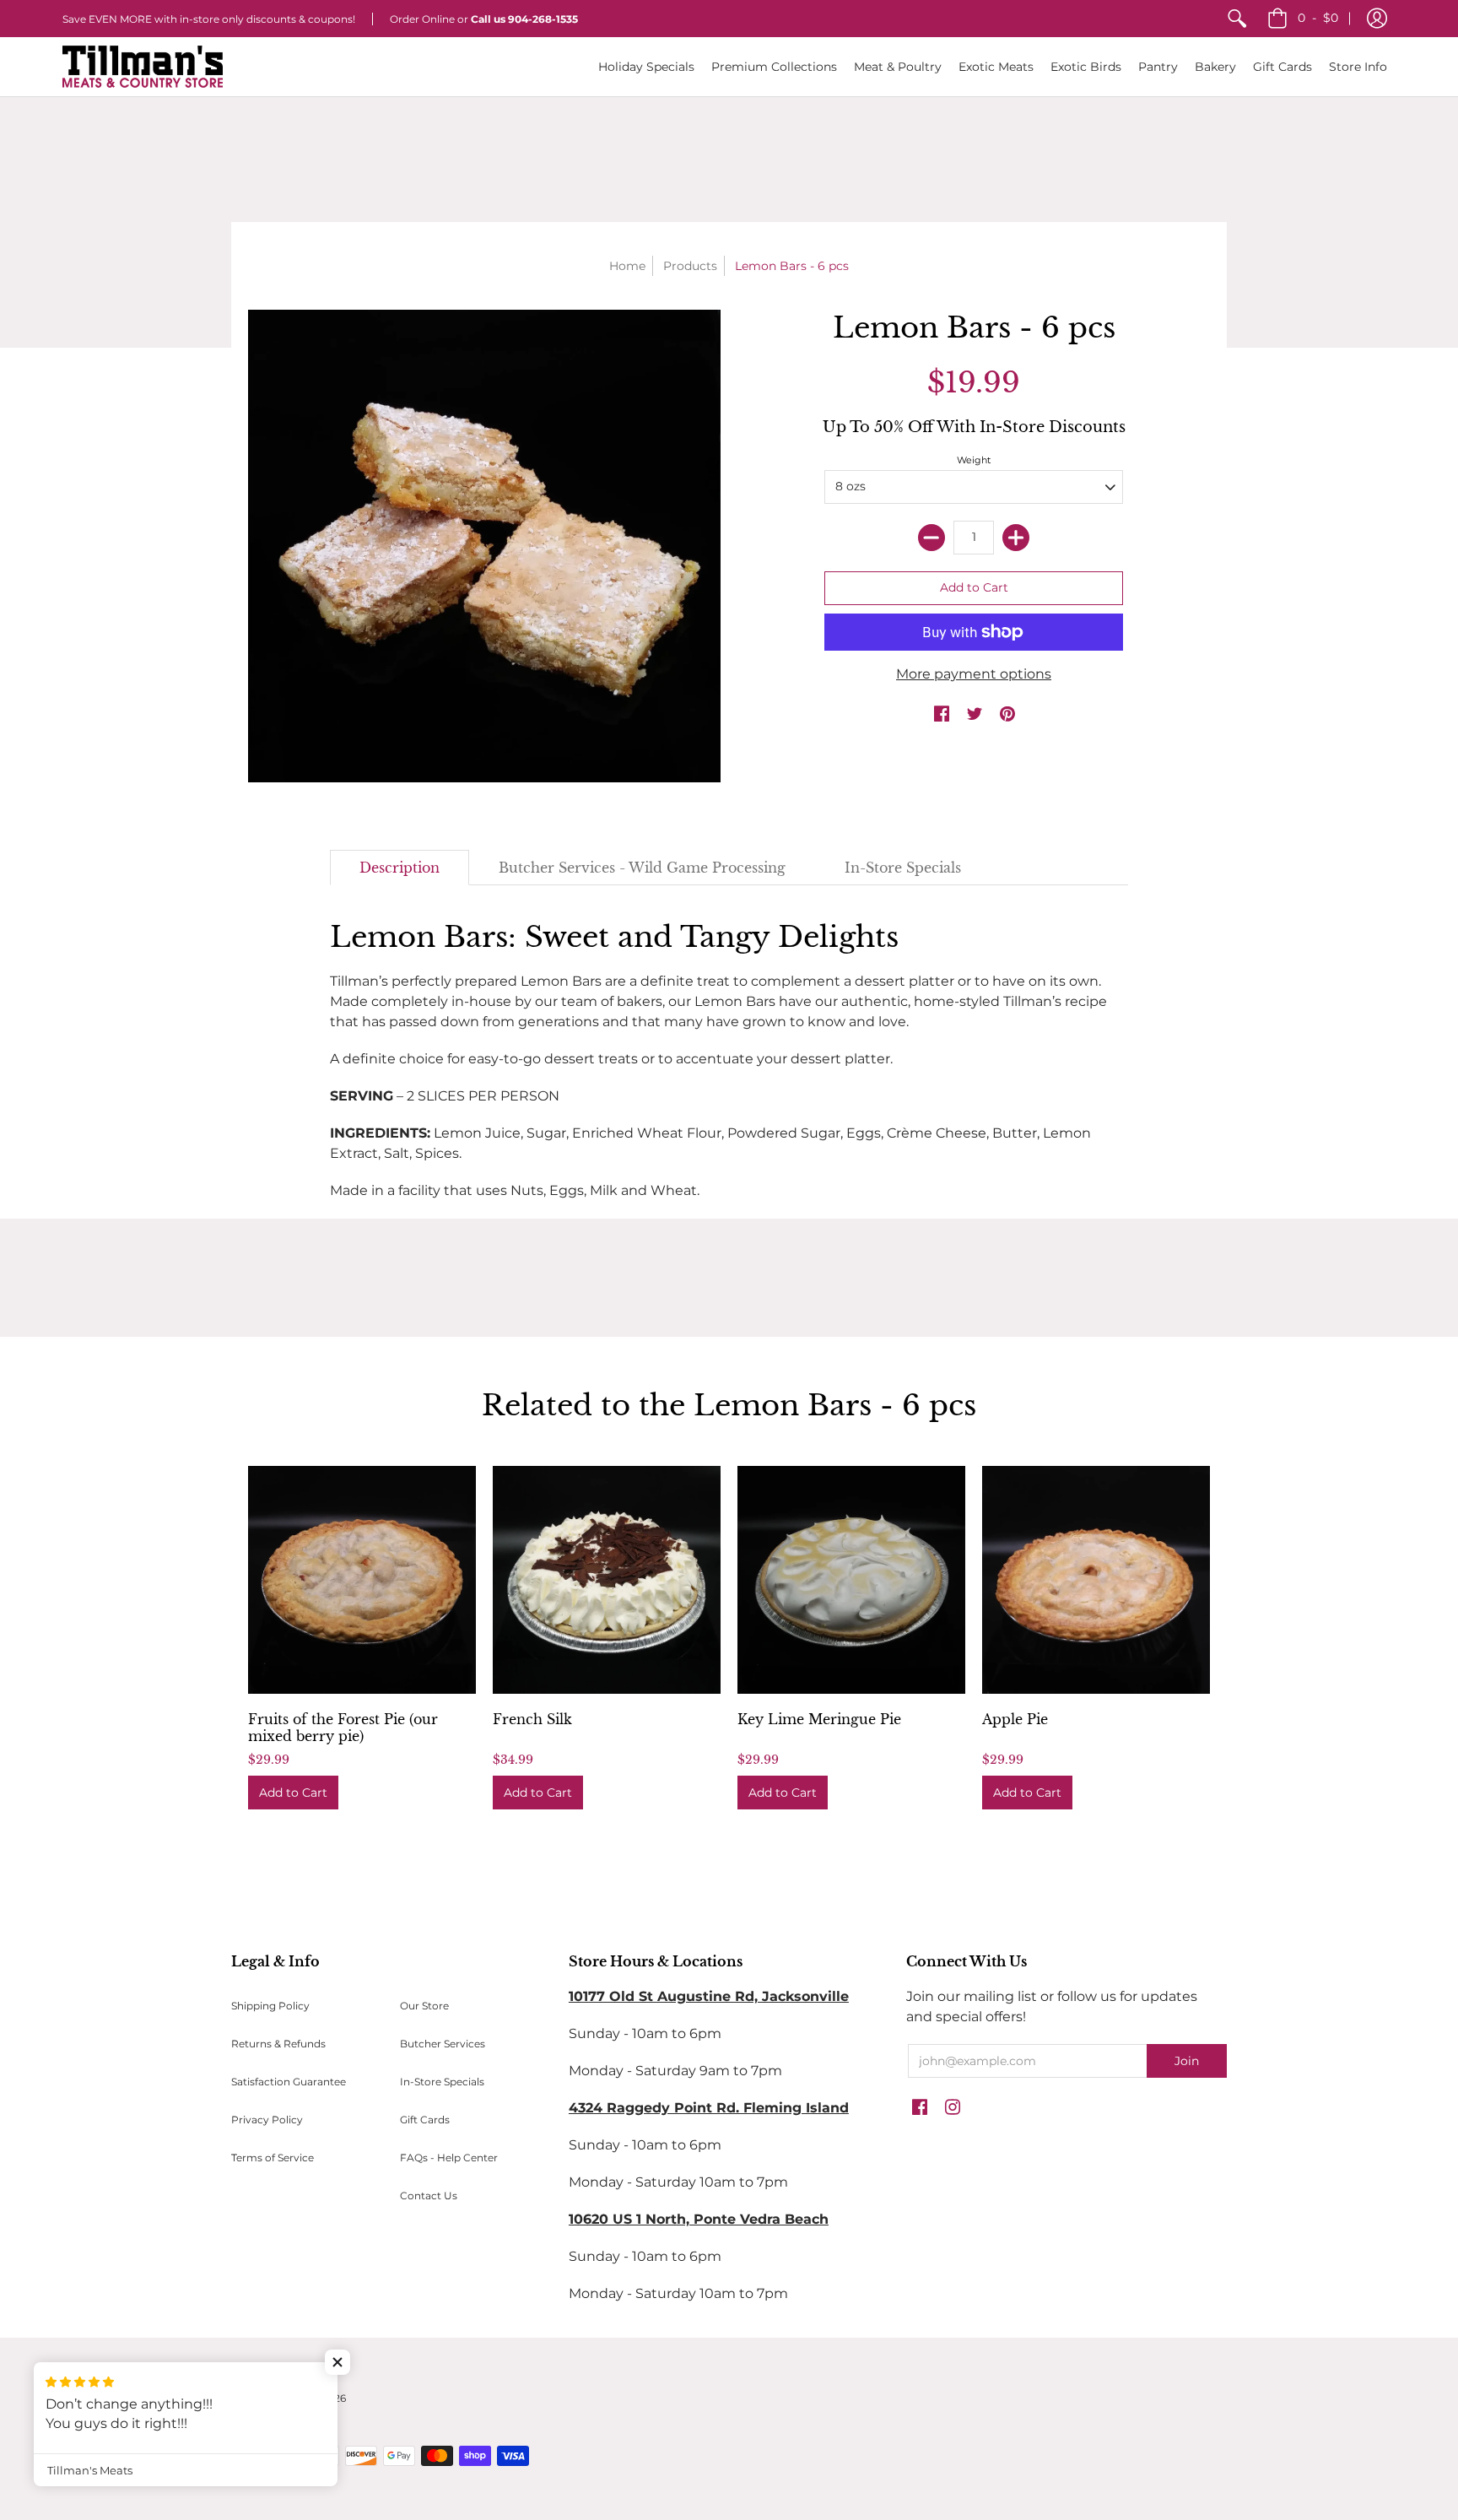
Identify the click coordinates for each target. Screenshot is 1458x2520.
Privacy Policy (267, 2120)
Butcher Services (443, 2044)
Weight (974, 460)
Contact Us (429, 2196)
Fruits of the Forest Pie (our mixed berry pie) (343, 1728)
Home (627, 266)
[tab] (400, 868)
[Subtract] (931, 538)
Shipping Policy (270, 2006)
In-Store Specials (442, 2082)
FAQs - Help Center (449, 2158)
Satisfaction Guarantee (289, 2082)
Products (690, 266)
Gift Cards (425, 2120)
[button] (1377, 19)
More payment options (974, 674)
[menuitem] (1237, 19)
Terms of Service (273, 2158)
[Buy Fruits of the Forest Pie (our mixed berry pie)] (362, 1580)
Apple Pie (1015, 1719)
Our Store (424, 2006)
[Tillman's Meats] (143, 67)
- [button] (1318, 18)
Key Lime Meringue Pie (819, 1719)
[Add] (1016, 538)
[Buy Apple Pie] (1096, 1580)
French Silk (532, 1719)
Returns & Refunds (278, 2044)
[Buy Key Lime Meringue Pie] (851, 1580)
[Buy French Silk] (607, 1580)
